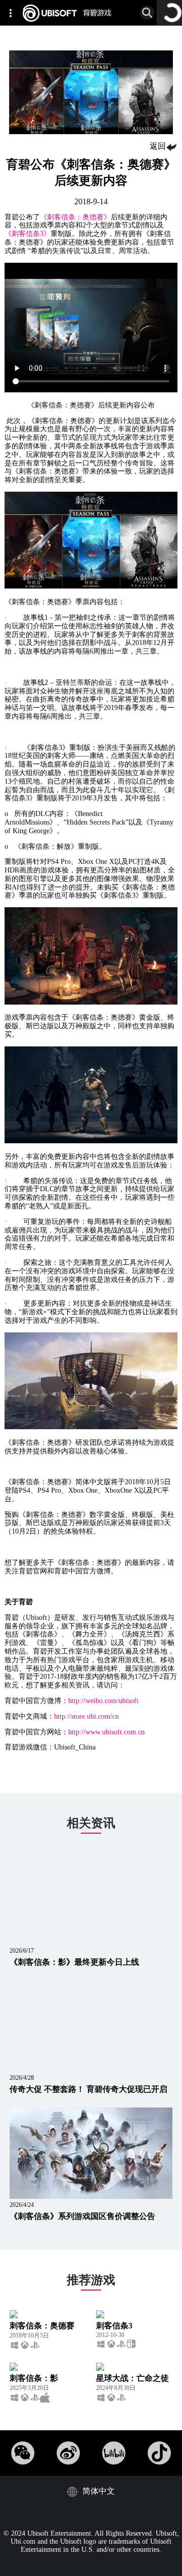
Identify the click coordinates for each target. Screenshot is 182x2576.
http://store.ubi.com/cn (86, 1716)
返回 (158, 146)
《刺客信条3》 (28, 234)
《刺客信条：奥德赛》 (75, 217)
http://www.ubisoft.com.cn (106, 1732)
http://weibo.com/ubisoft (103, 1701)
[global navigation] (13, 13)
